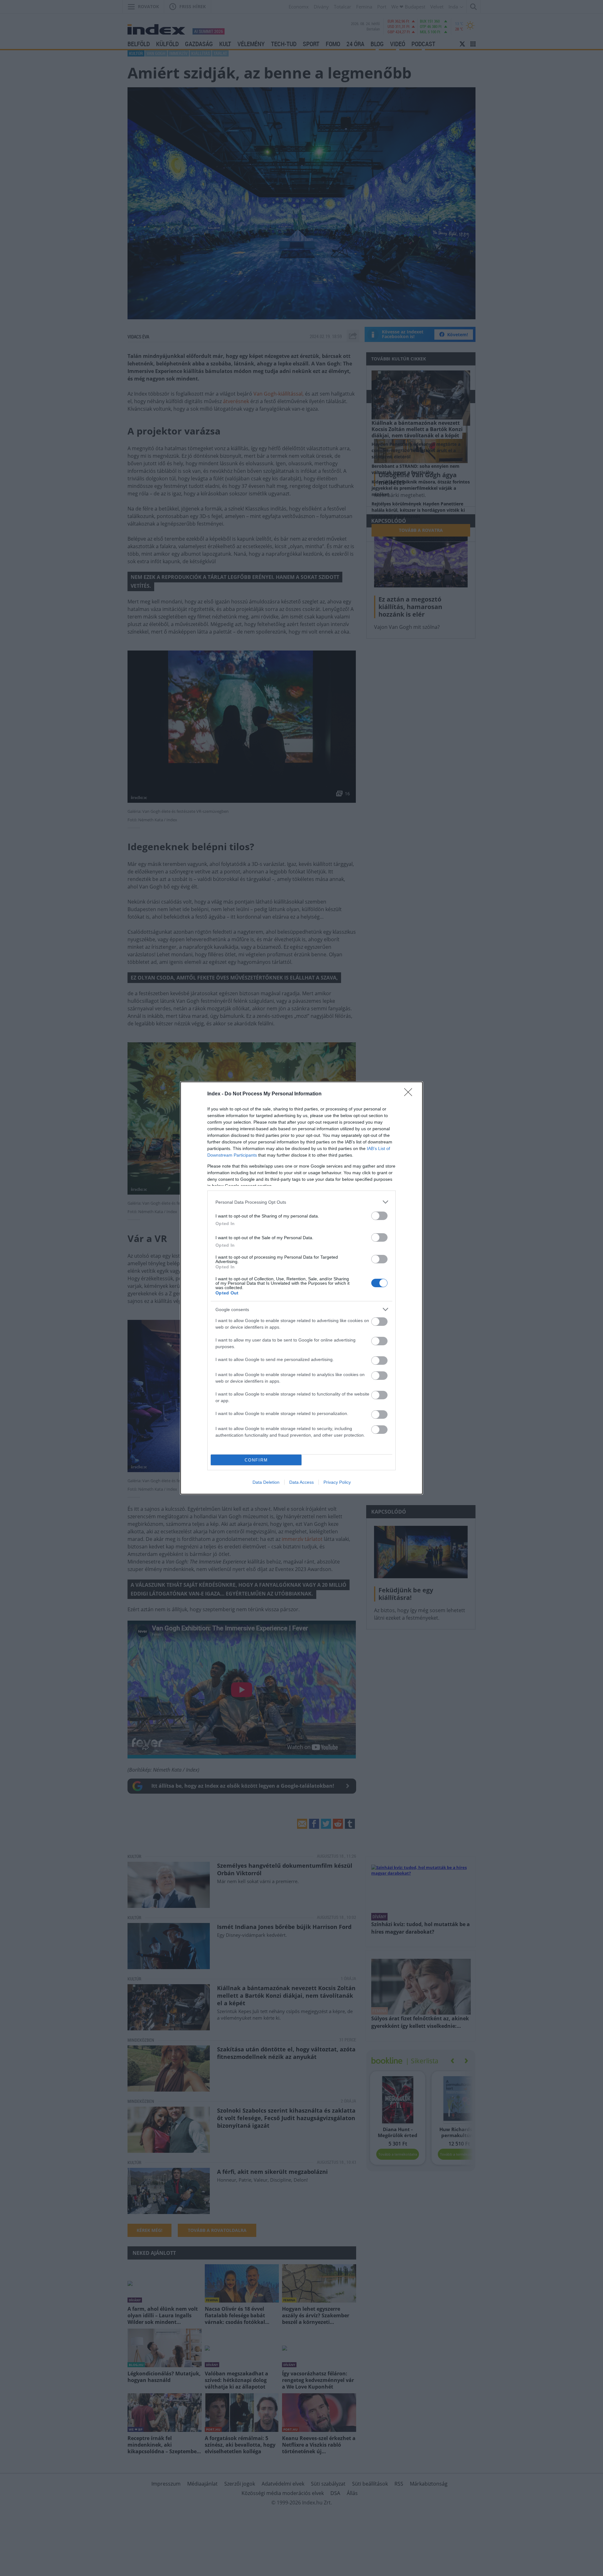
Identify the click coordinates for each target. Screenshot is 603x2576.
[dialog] (301, 1288)
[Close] (410, 1094)
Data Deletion (266, 1482)
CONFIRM (256, 1460)
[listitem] (301, 1202)
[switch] (379, 1216)
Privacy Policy (337, 1482)
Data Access (301, 1482)
